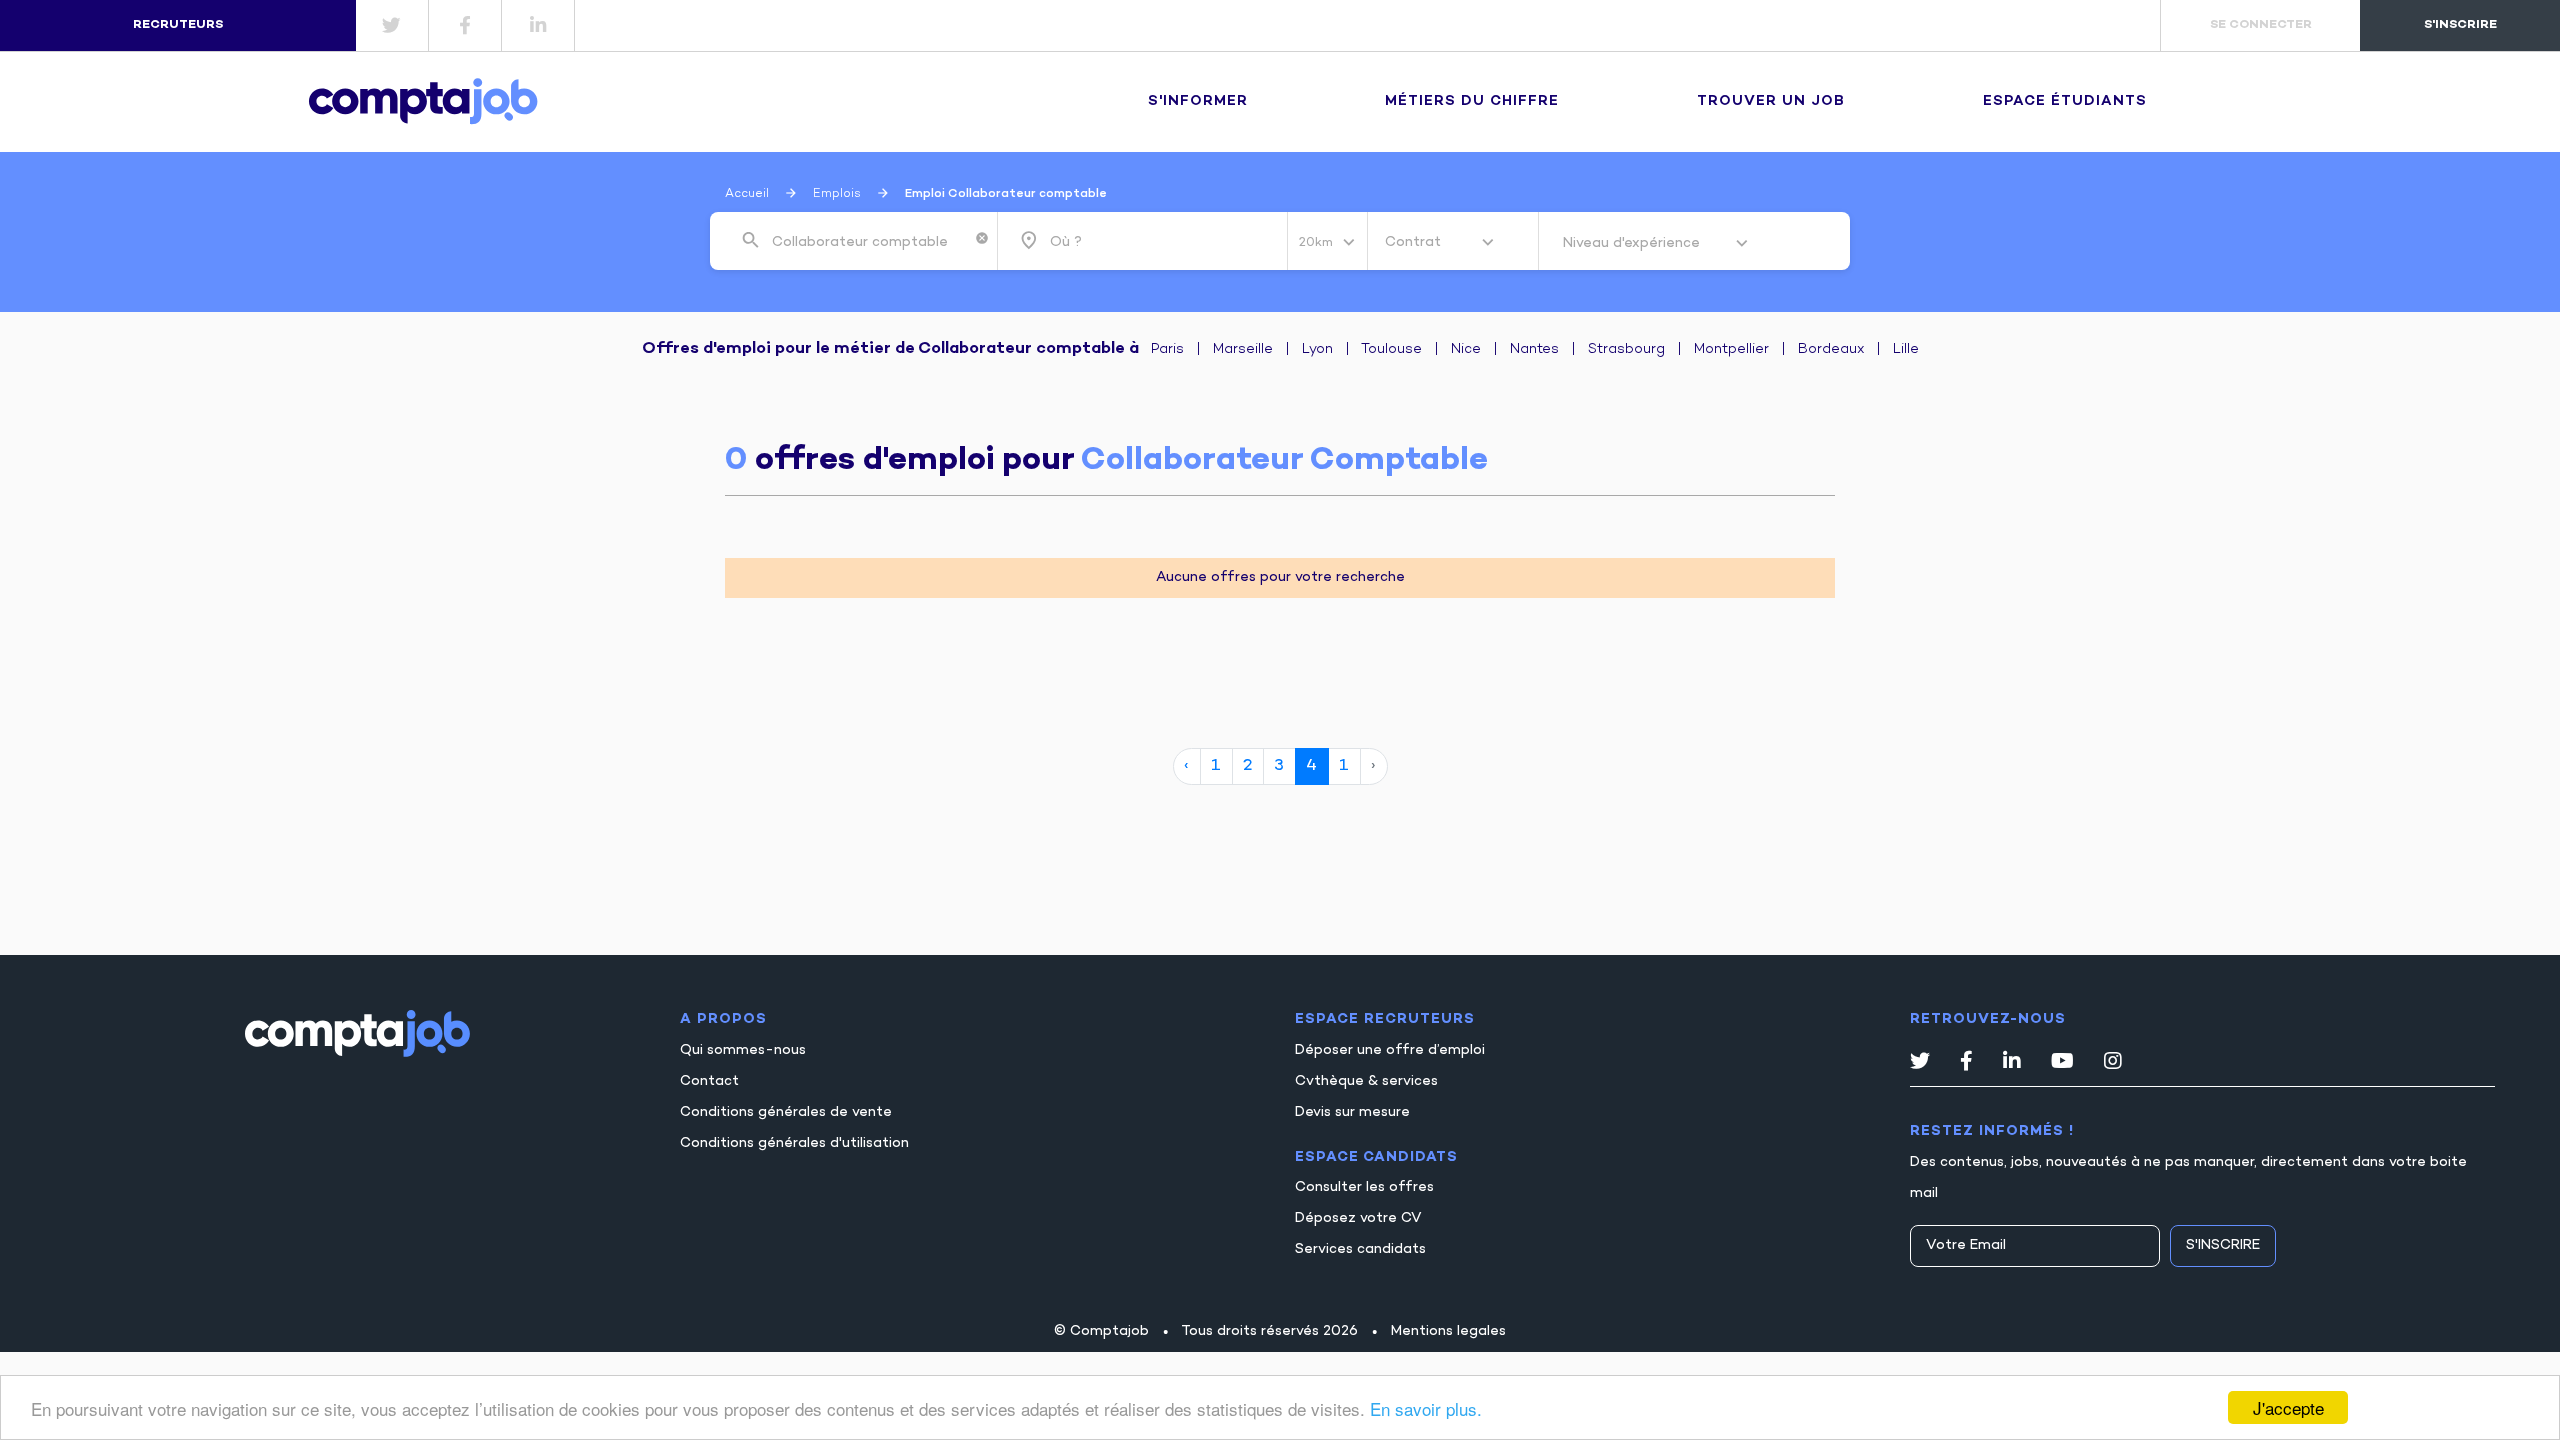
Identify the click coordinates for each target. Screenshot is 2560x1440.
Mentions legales (1448, 1331)
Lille (1906, 349)
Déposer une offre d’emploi (1390, 1050)
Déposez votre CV (1358, 1218)
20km (1317, 242)
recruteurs (178, 25)
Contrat (1415, 242)
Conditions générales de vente (786, 1112)
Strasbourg (1626, 349)
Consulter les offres (1364, 1187)
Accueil (747, 194)
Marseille (1243, 349)
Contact (709, 1081)
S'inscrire (2223, 1245)
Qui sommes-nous (743, 1050)
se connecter (2261, 25)
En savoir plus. (1426, 1408)
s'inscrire (2460, 25)
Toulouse (1391, 349)
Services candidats (1360, 1249)
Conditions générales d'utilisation (794, 1143)
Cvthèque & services (1366, 1081)
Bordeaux (1831, 349)
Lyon (1317, 349)
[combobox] (869, 241)
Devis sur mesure (1352, 1112)
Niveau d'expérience (1633, 243)
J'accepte (2288, 1407)
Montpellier (1731, 349)
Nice (1466, 349)
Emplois (837, 194)
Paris (1167, 349)
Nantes (1534, 349)
